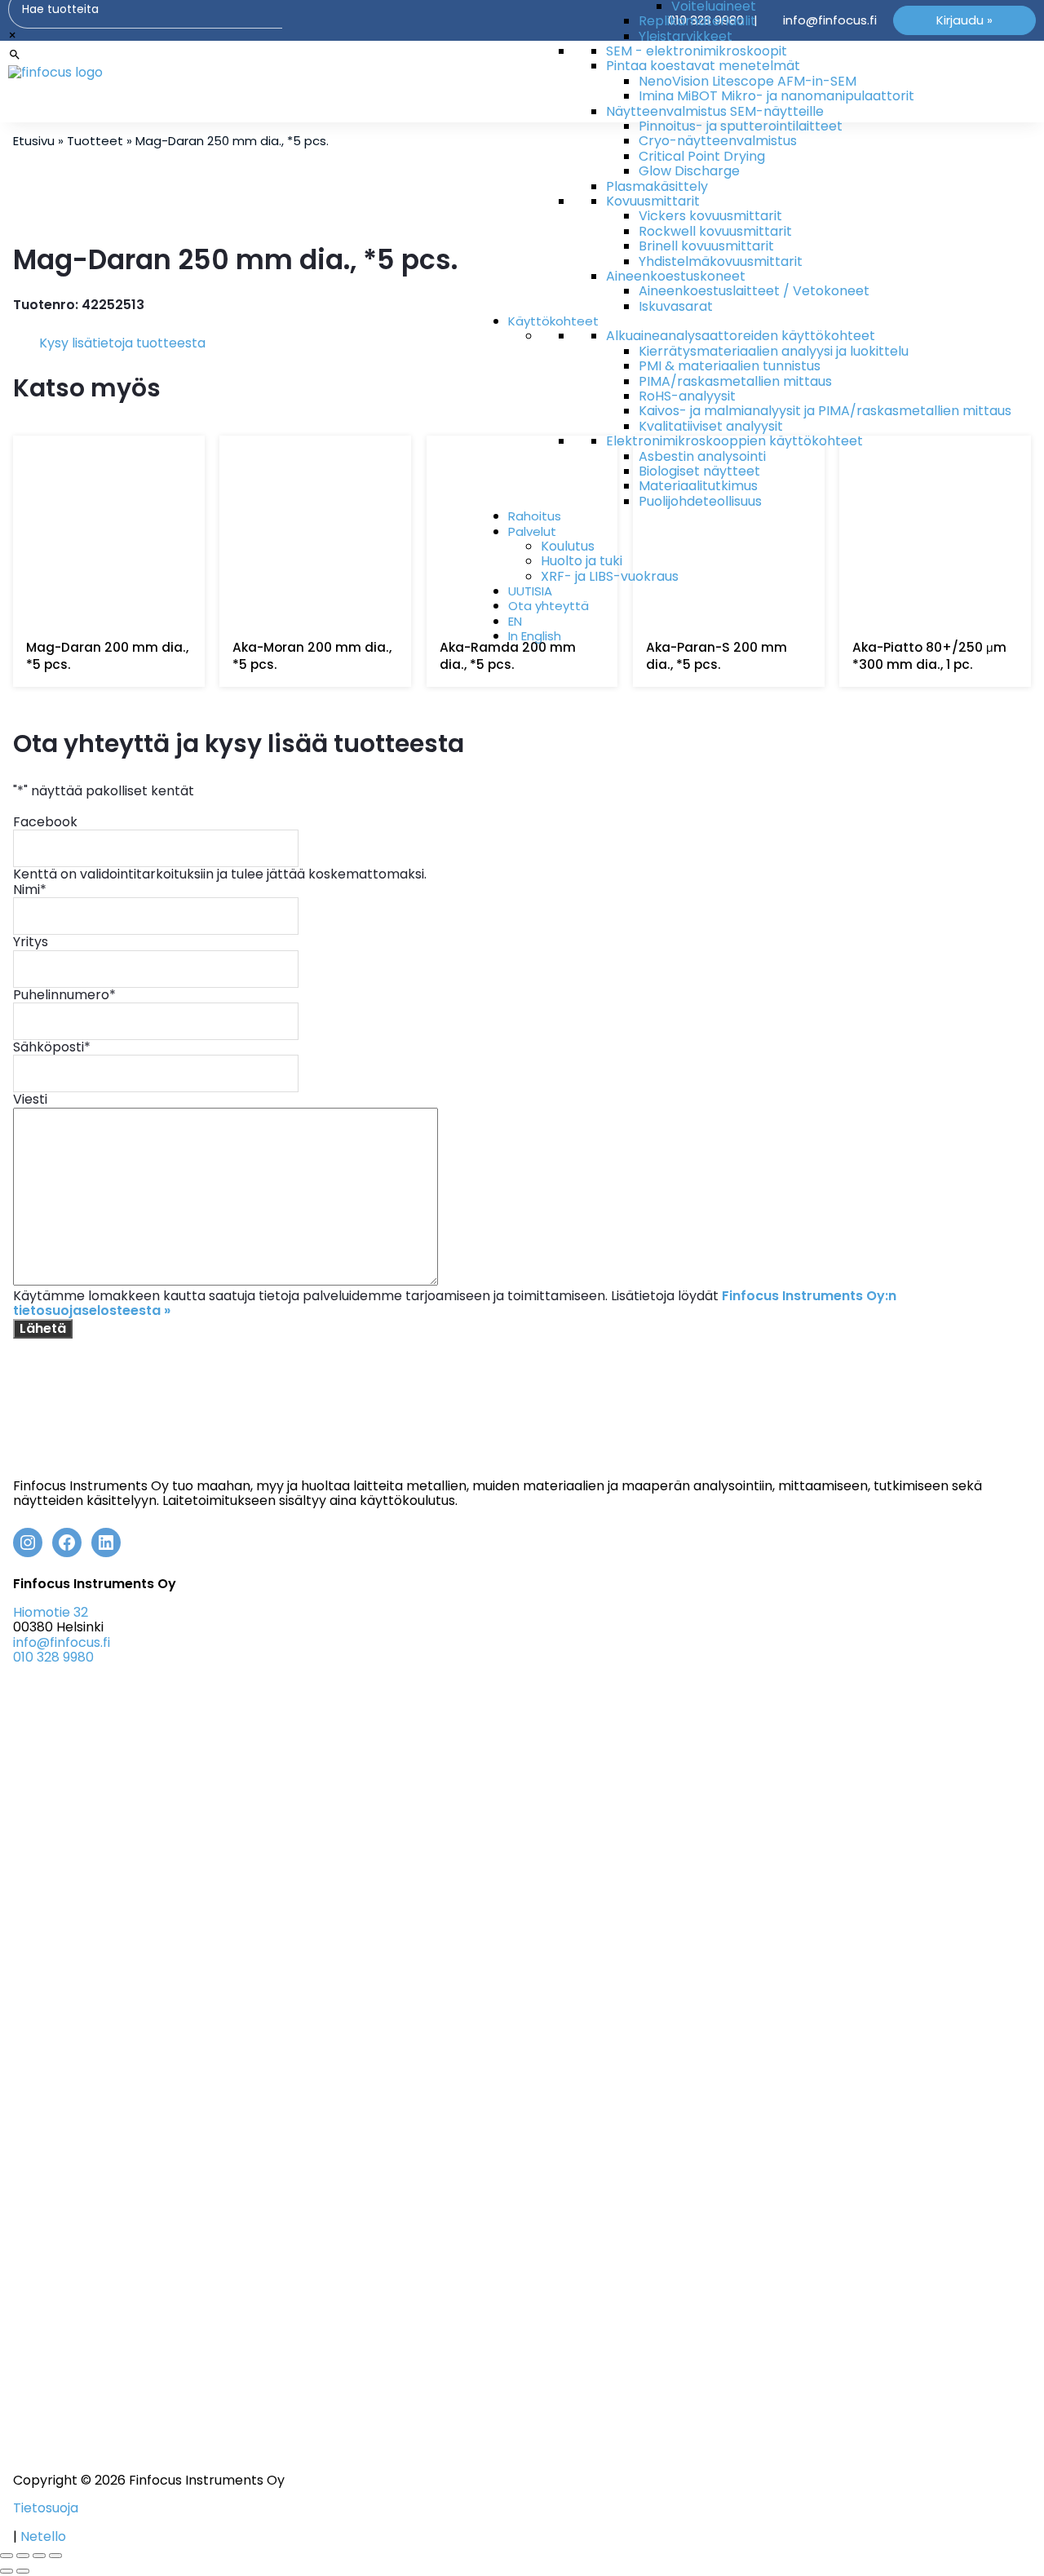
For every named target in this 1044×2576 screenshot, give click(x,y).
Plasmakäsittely (657, 186)
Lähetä (43, 1328)
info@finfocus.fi (62, 1642)
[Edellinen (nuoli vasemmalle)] (7, 2571)
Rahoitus (535, 516)
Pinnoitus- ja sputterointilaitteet (741, 126)
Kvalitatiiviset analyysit (711, 426)
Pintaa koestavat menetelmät (703, 66)
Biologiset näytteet (699, 471)
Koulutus (568, 546)
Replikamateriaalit (697, 21)
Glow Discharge (689, 171)
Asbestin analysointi (702, 456)
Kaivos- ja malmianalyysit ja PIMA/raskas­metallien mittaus (825, 411)
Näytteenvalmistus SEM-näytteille (715, 111)
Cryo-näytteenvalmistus (718, 141)
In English (535, 636)
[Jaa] (39, 2556)
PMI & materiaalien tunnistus (730, 366)
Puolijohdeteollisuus (700, 501)
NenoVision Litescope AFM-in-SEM (748, 81)
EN (515, 621)
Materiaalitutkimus (698, 486)
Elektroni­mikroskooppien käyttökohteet (734, 441)
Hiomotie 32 (51, 1612)
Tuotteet (95, 141)
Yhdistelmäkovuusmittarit (721, 261)
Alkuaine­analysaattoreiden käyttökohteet (741, 336)
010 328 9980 (53, 1657)
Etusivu (34, 141)
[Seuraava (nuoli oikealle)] (23, 2571)
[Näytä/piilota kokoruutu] (23, 2556)
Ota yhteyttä (549, 606)
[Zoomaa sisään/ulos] (7, 2556)
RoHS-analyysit (687, 396)
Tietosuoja (46, 2508)
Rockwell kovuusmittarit (715, 231)
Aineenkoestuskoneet (676, 276)
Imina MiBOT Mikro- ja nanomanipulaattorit (776, 96)
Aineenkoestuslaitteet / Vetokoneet (754, 291)
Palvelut (532, 531)
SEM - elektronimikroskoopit (697, 51)
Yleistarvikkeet (686, 36)
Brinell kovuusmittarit (706, 246)
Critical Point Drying (702, 156)
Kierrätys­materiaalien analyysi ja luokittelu (774, 351)
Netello (43, 2536)
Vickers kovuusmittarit (710, 216)
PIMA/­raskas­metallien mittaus (735, 381)
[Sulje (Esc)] (55, 2556)
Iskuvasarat (676, 306)
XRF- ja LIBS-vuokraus (610, 576)
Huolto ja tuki (582, 561)
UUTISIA (530, 591)
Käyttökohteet (553, 321)
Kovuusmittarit (653, 201)
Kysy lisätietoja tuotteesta (122, 343)
